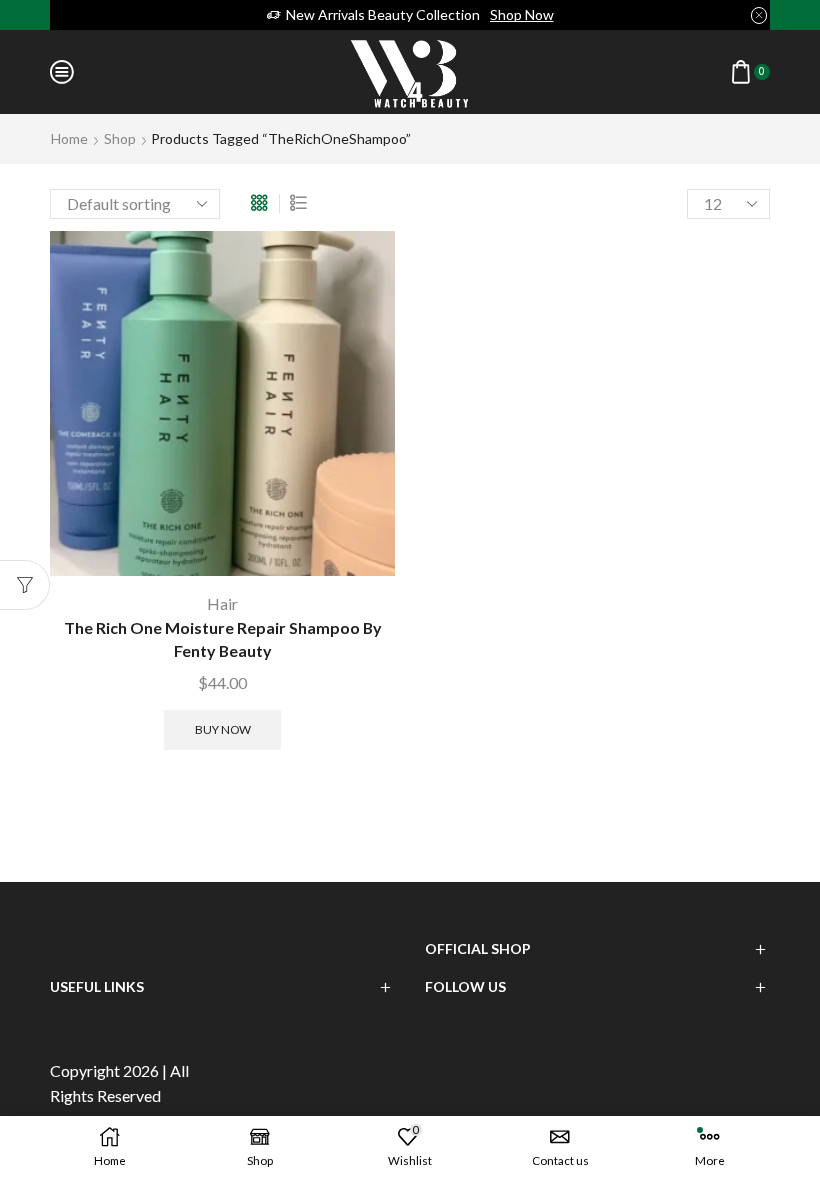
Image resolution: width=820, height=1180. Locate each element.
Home (69, 138)
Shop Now (522, 14)
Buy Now (223, 729)
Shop (120, 138)
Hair (222, 603)
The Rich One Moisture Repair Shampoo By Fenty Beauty (223, 639)
